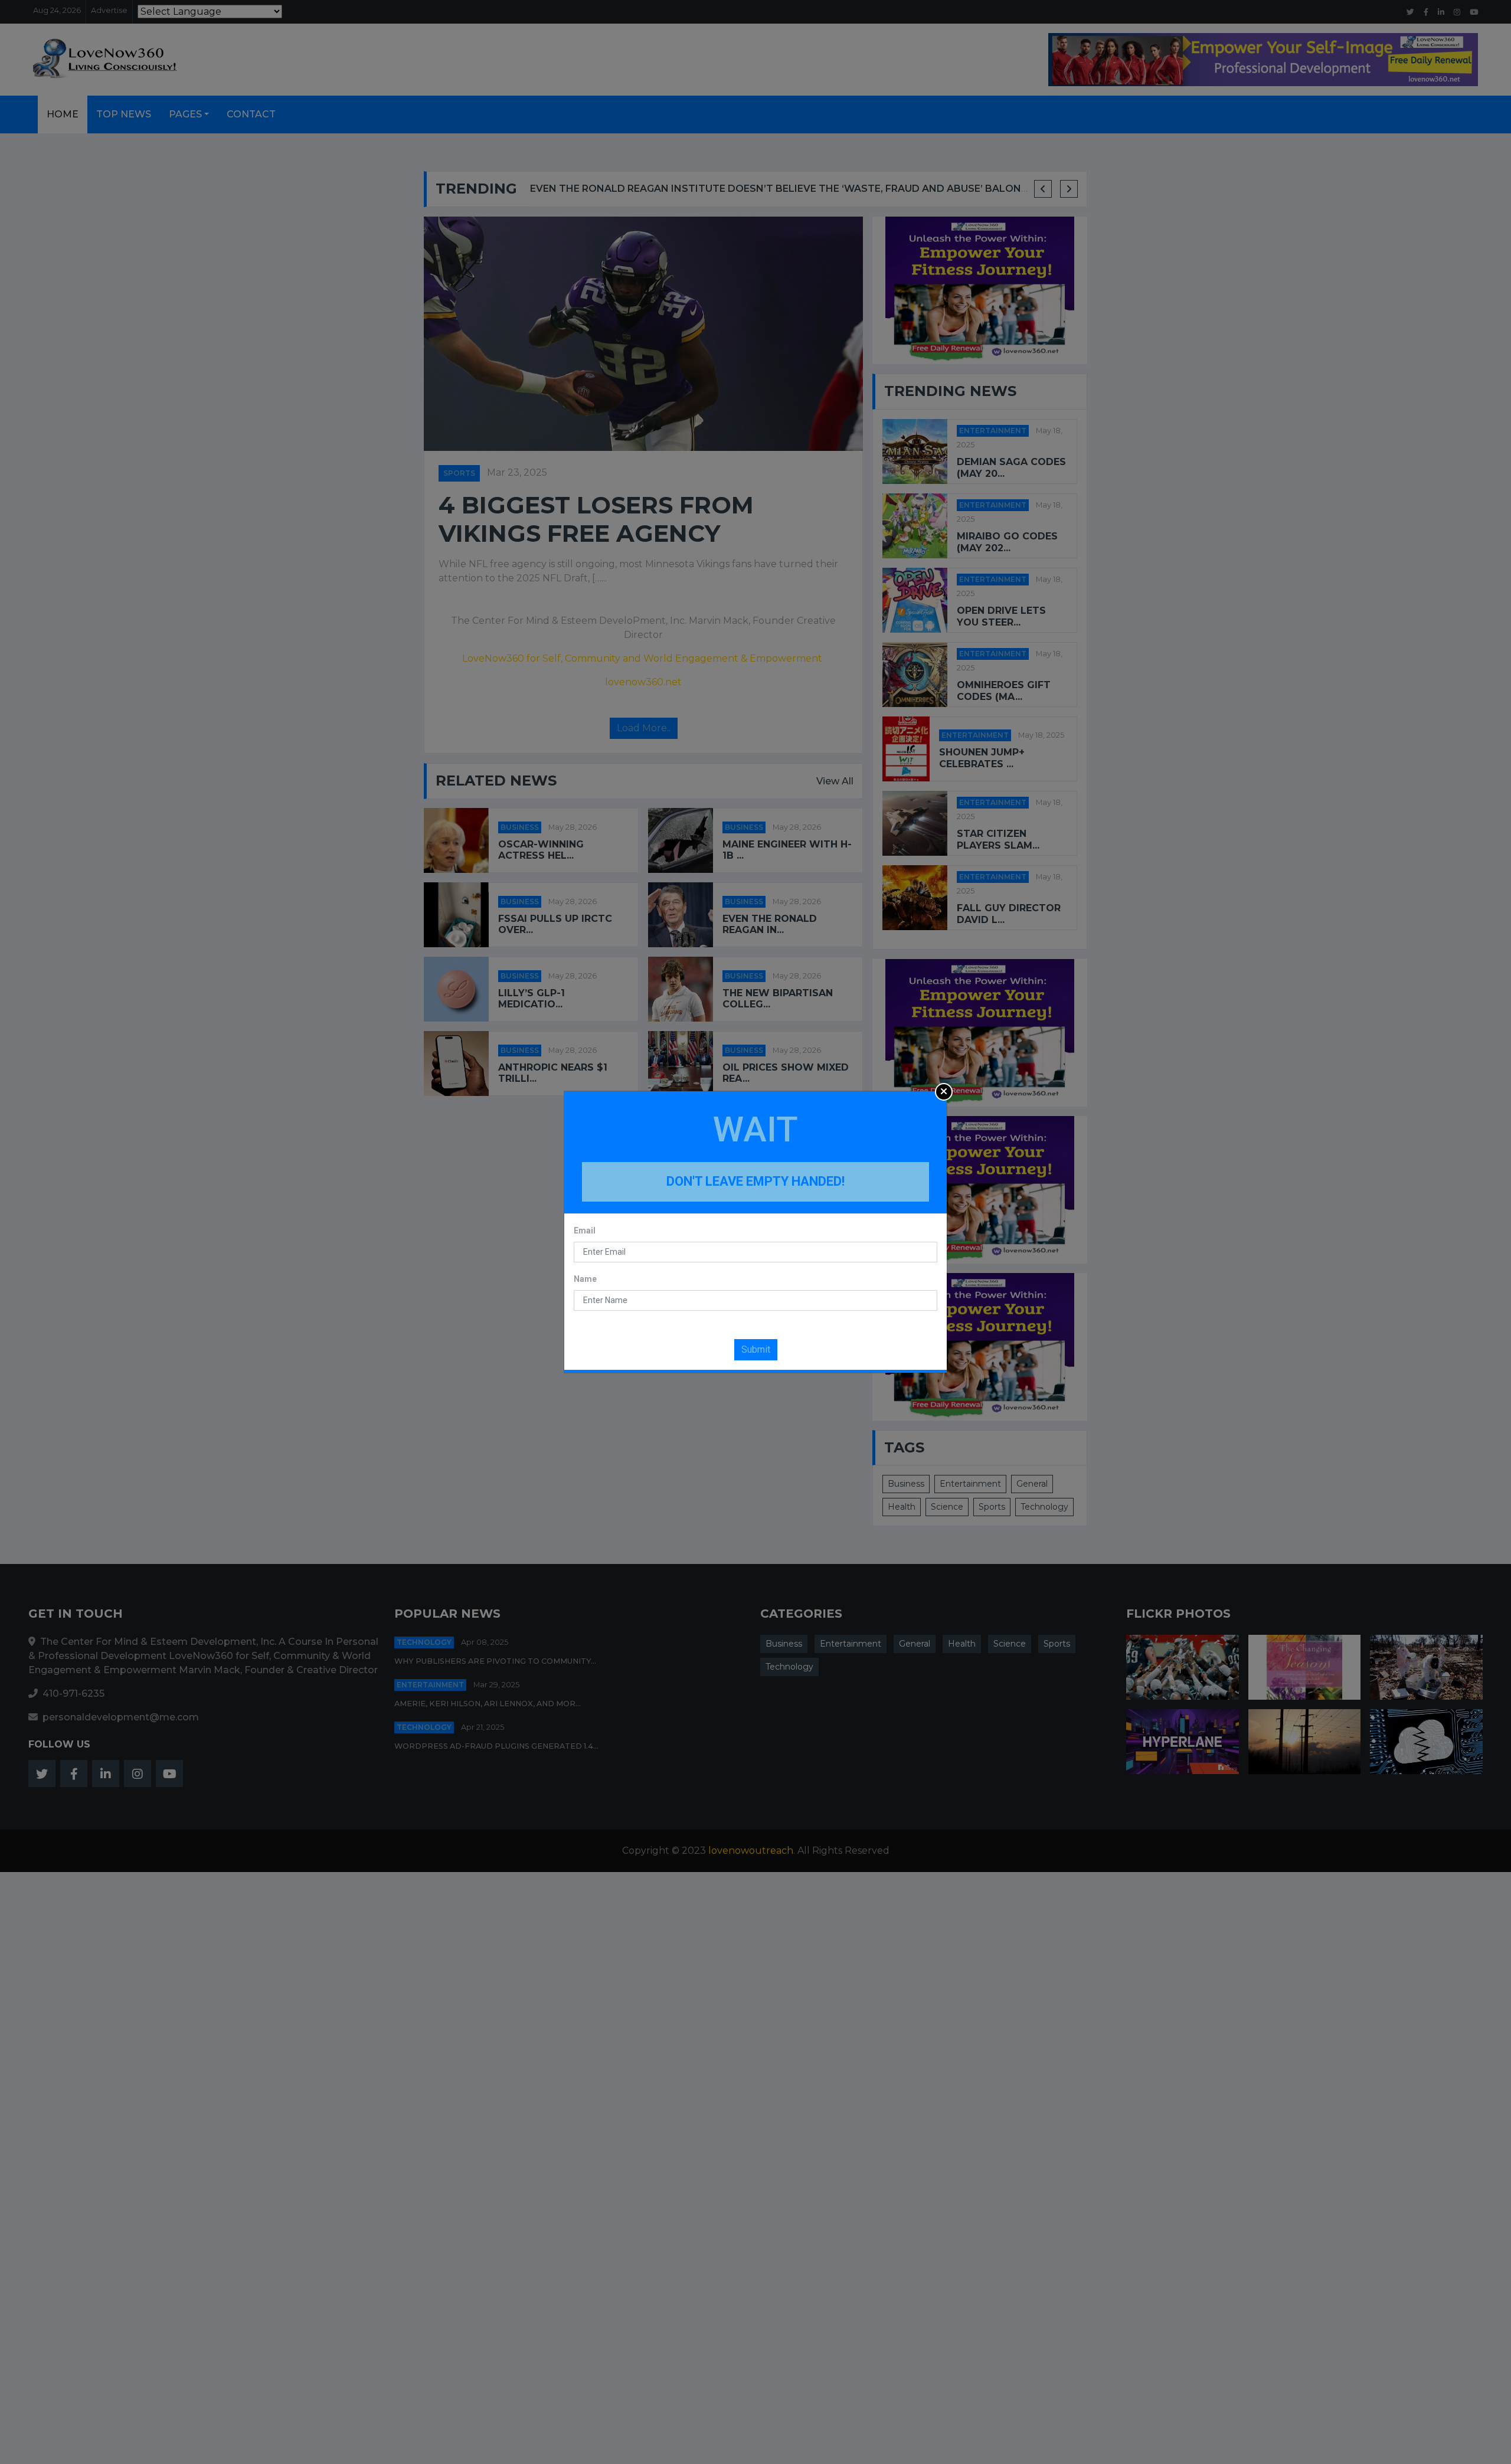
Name (585, 1279)
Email (585, 1231)
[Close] (944, 1092)
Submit (756, 1349)
